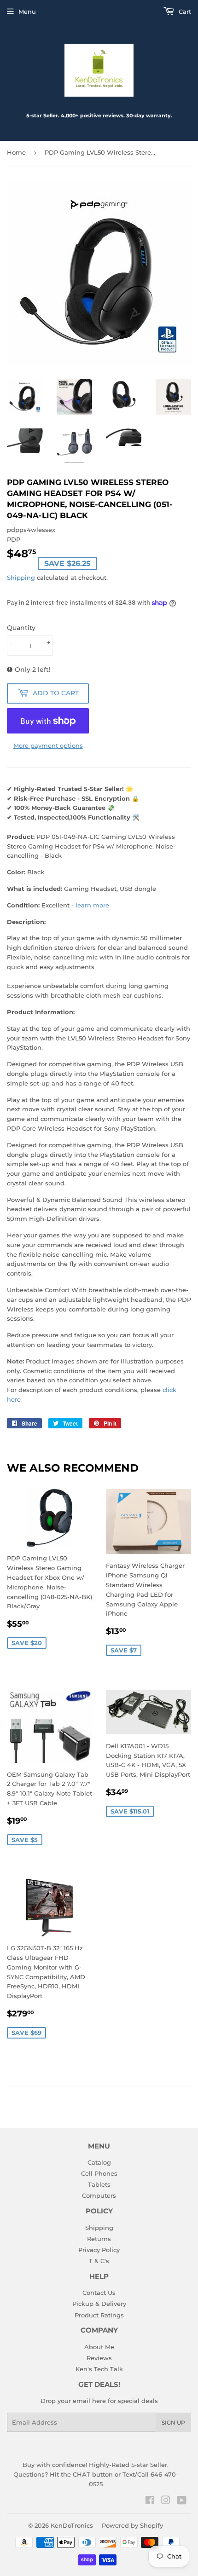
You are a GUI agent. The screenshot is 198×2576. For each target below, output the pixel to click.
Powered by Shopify (132, 2525)
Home (16, 152)
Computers (99, 2195)
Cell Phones (99, 2173)
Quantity (21, 628)
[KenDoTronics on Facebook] (150, 2501)
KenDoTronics (72, 2525)
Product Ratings (99, 2315)
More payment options (48, 745)
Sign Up (173, 2423)
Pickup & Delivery (99, 2304)
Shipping (21, 578)
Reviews (99, 2358)
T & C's (99, 2261)
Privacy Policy (99, 2250)
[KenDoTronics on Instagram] (166, 2501)
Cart (184, 12)
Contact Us (99, 2293)
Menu (27, 12)
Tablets (99, 2184)
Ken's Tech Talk (99, 2369)
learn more (92, 905)
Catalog (99, 2162)
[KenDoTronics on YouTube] (182, 2501)
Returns (99, 2239)
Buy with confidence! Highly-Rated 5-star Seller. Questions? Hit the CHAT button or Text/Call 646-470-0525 (96, 2474)
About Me (99, 2347)
